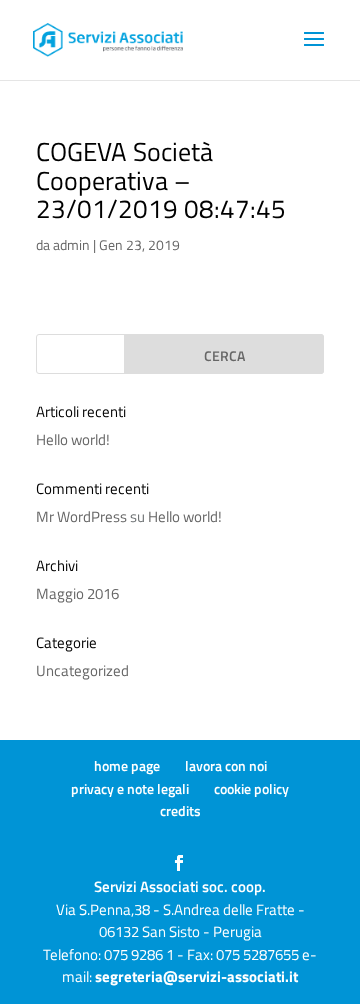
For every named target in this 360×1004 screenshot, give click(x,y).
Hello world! (73, 439)
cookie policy (251, 788)
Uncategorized (82, 670)
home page (127, 765)
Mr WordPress (81, 516)
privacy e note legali (130, 788)
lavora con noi (226, 765)
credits (180, 810)
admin (71, 244)
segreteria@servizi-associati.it (196, 976)
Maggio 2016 (77, 593)
